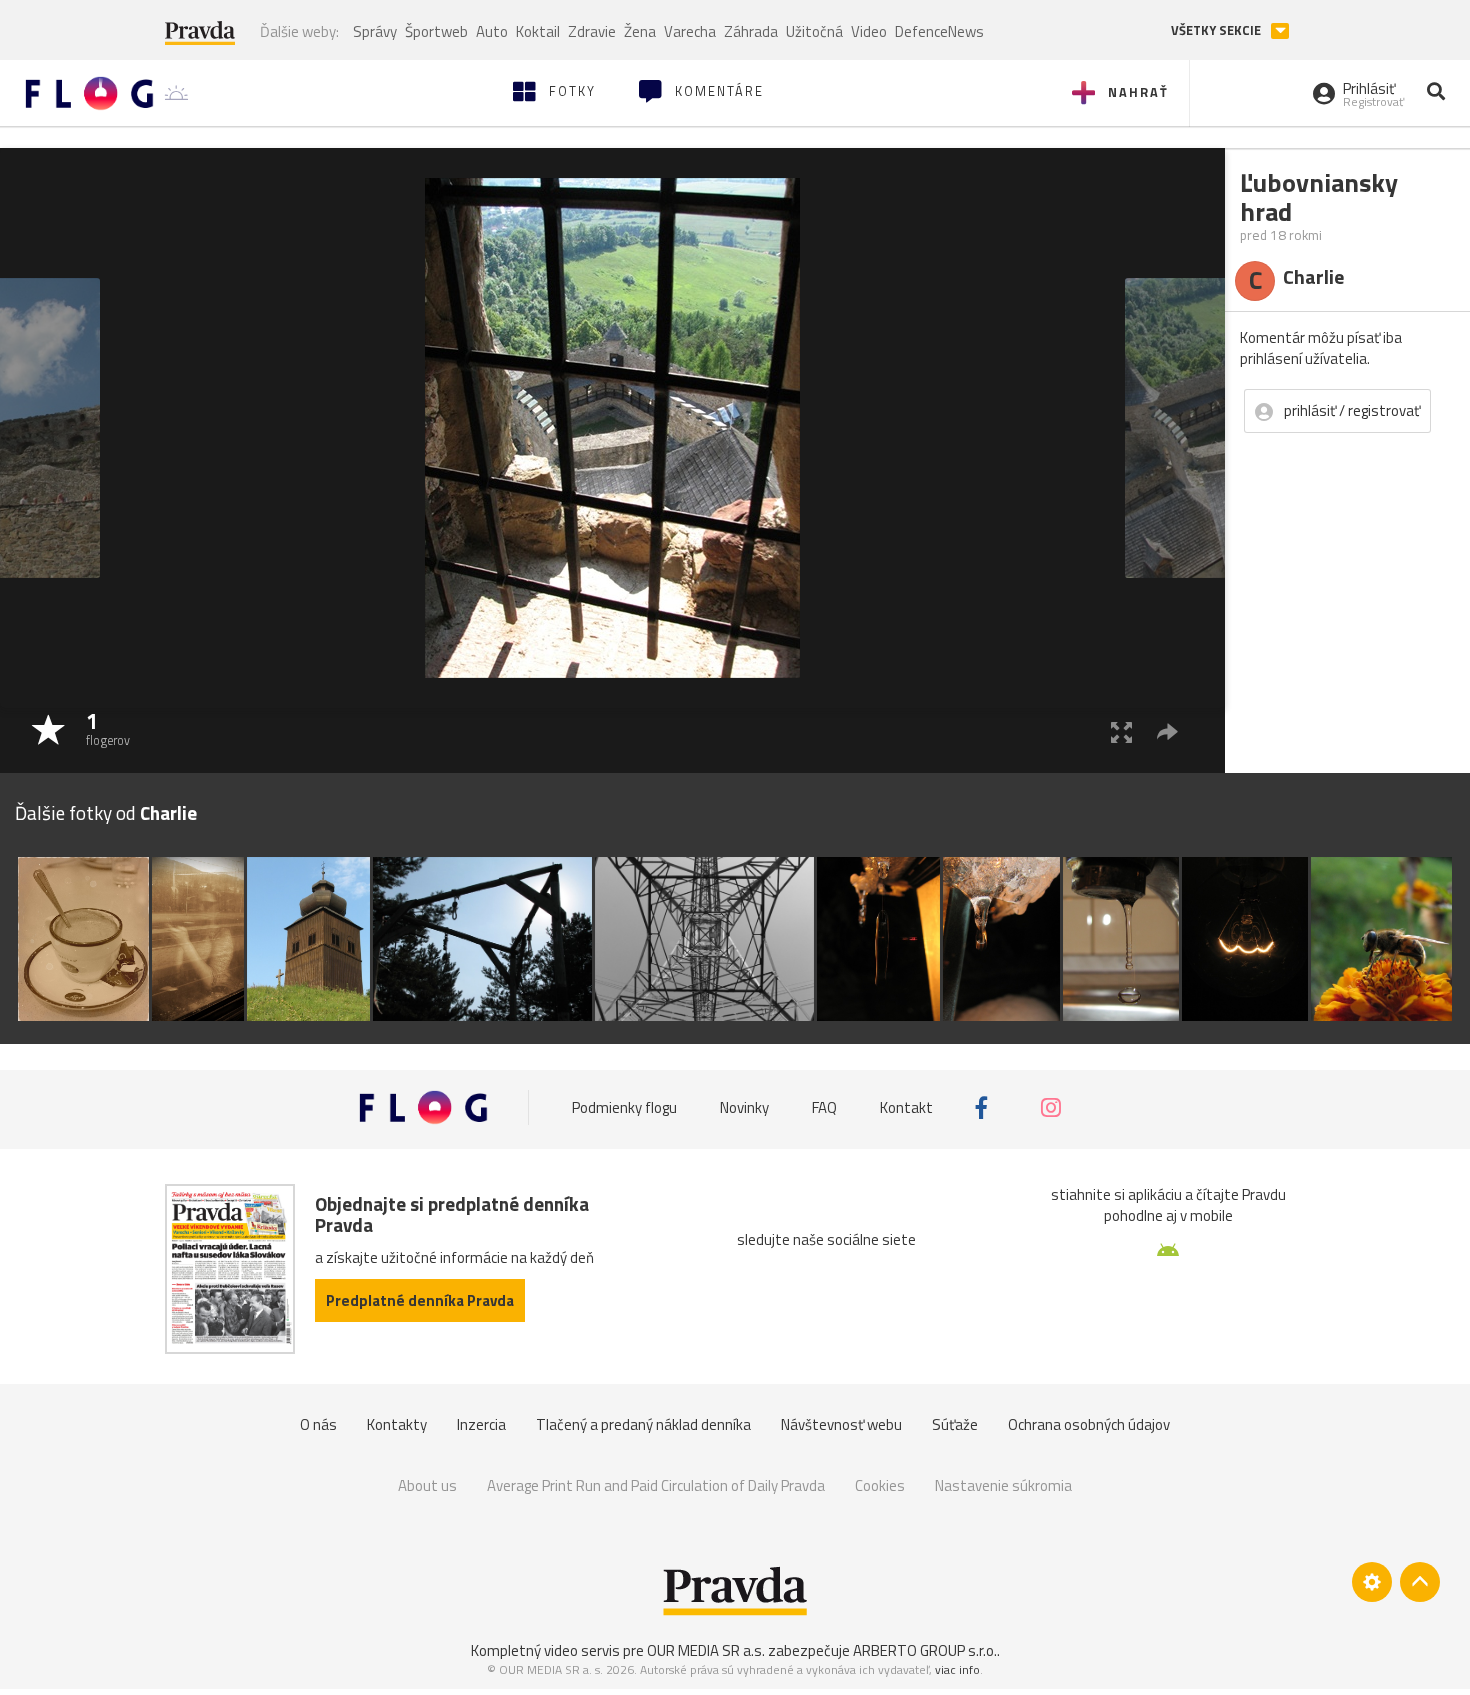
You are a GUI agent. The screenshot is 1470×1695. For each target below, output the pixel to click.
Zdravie (592, 31)
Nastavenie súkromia (1003, 1485)
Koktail (538, 31)
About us (427, 1485)
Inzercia (481, 1424)
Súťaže (955, 1424)
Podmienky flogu (624, 1107)
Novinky (744, 1107)
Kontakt (906, 1107)
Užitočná (814, 31)
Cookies (880, 1485)
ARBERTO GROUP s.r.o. (925, 1650)
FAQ (824, 1107)
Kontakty (397, 1424)
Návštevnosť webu (841, 1424)
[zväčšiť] (1121, 731)
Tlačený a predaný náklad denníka (643, 1424)
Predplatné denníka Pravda (420, 1300)
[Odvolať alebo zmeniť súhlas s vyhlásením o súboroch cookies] (1372, 1582)
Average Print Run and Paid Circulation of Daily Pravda (656, 1485)
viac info (957, 1669)
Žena (640, 31)
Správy (375, 31)
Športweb (436, 31)
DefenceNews (939, 31)
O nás (318, 1424)
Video (869, 31)
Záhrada (751, 31)
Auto (492, 31)
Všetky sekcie (1217, 30)
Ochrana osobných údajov (1089, 1424)
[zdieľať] (1167, 731)
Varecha (690, 31)
